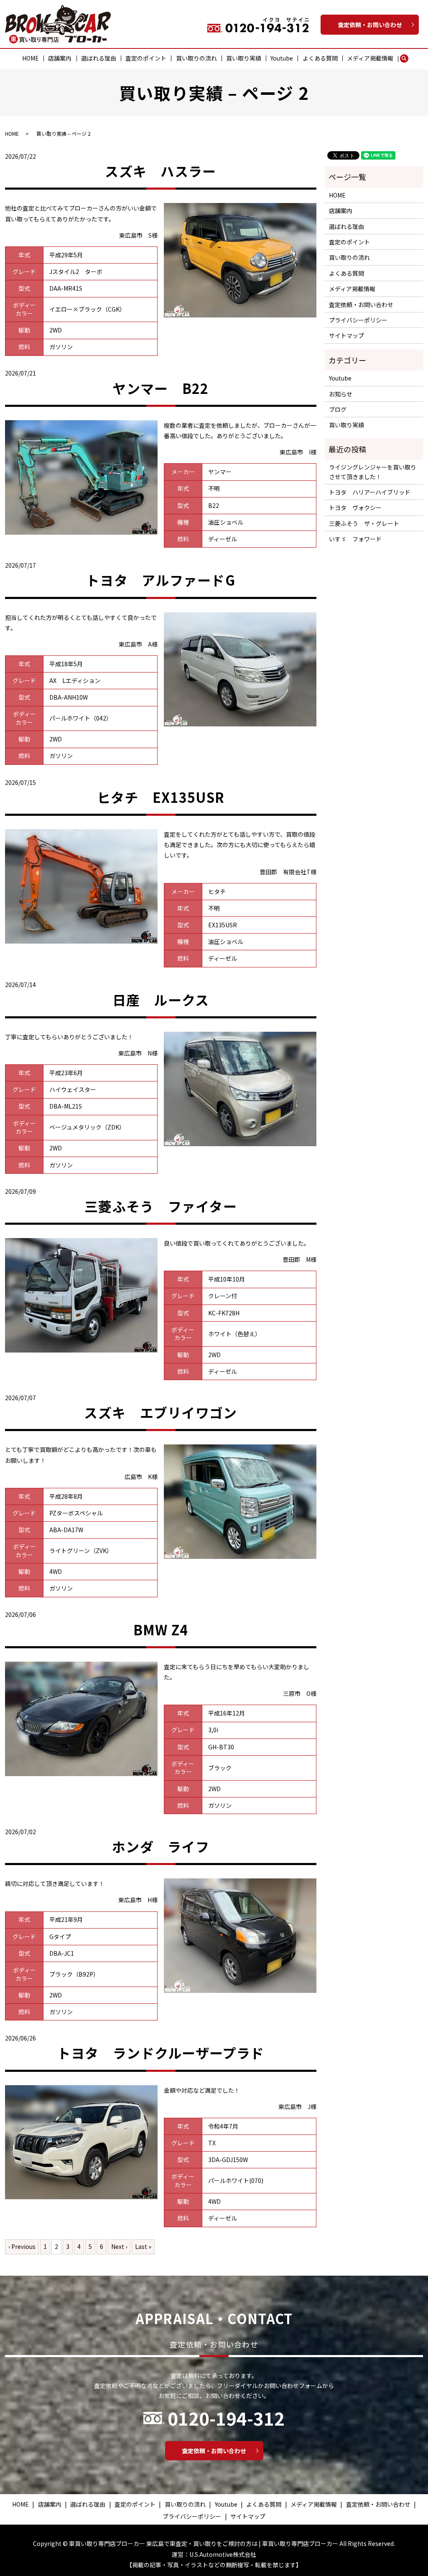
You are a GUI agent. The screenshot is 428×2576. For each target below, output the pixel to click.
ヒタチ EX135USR (161, 797)
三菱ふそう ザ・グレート (364, 523)
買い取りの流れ (196, 58)
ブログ (338, 409)
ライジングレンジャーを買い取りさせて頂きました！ (373, 472)
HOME (31, 58)
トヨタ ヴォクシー (355, 508)
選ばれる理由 (99, 58)
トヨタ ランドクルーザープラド (161, 2053)
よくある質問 (320, 58)
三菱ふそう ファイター (161, 1206)
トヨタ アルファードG (161, 580)
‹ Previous (22, 2246)
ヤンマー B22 (160, 388)
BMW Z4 (161, 1629)
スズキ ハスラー (160, 171)
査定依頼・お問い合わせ (370, 25)
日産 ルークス (161, 1000)
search (408, 58)
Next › (119, 2246)
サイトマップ (346, 335)
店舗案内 (60, 58)
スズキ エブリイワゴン (160, 1412)
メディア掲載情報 (370, 58)
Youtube (282, 58)
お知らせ (341, 394)
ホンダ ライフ (161, 1846)
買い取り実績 (244, 58)
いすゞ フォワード (355, 539)
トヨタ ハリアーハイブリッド (370, 492)
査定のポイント (146, 58)
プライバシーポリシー (358, 320)
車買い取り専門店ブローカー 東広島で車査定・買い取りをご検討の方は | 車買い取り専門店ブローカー (204, 2543)
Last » (143, 2246)
